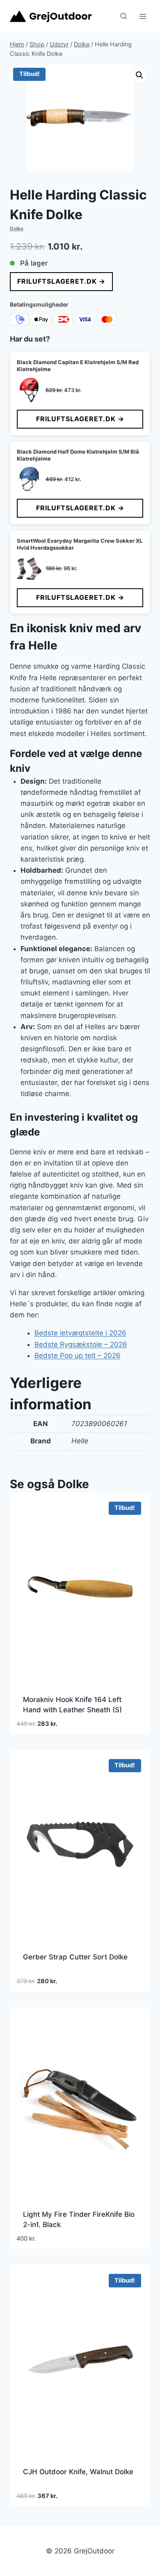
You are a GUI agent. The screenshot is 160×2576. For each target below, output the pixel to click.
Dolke (17, 228)
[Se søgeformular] (123, 16)
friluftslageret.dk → (61, 281)
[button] (139, 75)
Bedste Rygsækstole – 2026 (81, 1344)
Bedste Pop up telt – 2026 (78, 1356)
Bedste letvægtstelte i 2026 (80, 1333)
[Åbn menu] (143, 16)
